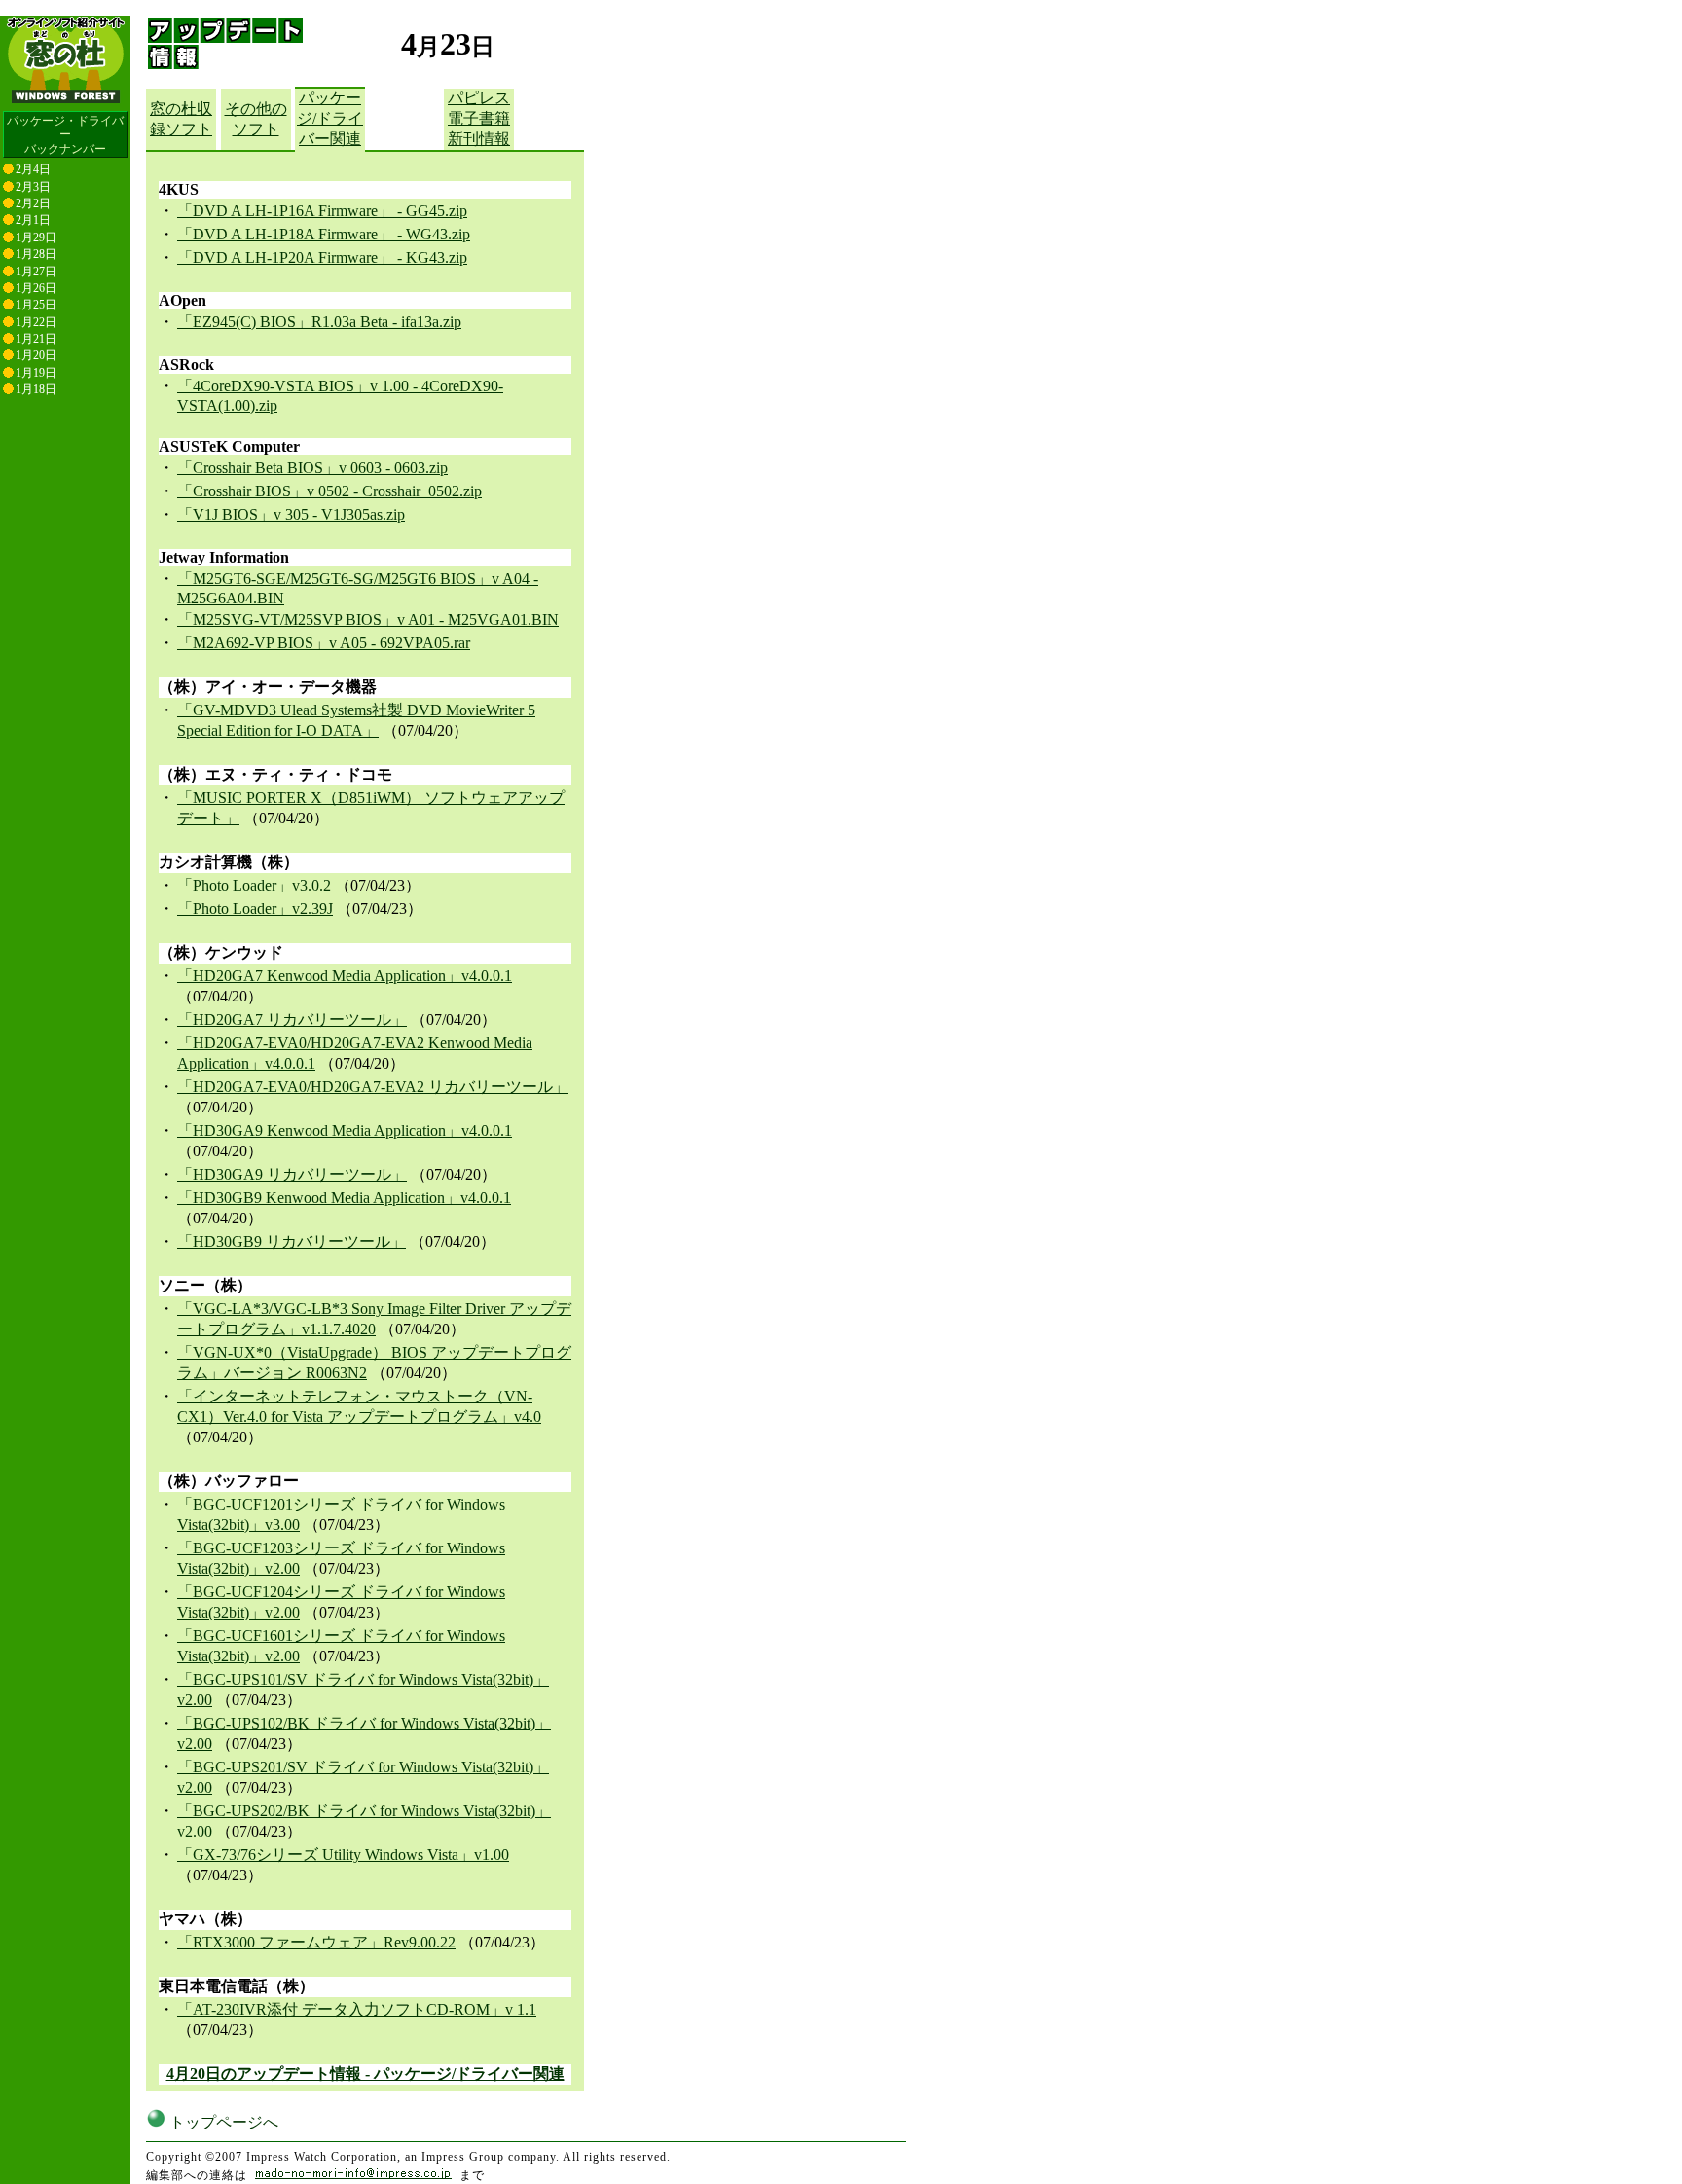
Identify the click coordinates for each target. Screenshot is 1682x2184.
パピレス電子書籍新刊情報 (479, 118)
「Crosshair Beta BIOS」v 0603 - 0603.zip (312, 468)
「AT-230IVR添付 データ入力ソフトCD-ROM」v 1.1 (357, 2009)
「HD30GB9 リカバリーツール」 (292, 1241)
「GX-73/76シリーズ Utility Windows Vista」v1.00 (343, 1855)
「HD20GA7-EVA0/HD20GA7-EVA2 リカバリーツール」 (373, 1087)
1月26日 (36, 288)
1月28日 (36, 254)
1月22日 (36, 322)
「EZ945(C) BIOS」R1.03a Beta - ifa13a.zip (319, 322)
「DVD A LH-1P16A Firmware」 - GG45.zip (322, 211)
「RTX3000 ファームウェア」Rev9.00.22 (316, 1942)
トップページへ (222, 2122)
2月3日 (33, 187)
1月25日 (36, 305)
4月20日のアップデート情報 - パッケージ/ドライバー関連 (366, 2074)
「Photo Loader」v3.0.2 (254, 885)
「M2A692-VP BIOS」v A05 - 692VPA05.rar (324, 643)
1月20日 (36, 355)
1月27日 (36, 272)
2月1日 (33, 220)
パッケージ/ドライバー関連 (330, 118)
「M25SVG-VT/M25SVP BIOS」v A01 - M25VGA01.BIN (368, 619)
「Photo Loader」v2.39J (255, 909)
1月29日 (36, 237)
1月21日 (36, 339)
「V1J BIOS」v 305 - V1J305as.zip (291, 514)
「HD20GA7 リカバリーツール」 (292, 1019)
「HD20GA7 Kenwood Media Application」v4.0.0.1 (345, 976)
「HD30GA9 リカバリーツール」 (292, 1174)
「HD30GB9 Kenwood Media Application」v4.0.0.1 (344, 1198)
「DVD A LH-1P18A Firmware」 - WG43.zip (324, 234)
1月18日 (36, 389)
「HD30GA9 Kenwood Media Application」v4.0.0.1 (345, 1130)
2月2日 (33, 203)
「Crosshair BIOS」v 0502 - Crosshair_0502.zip (329, 491)
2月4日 (33, 169)
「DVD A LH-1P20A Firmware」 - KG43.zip (322, 257)
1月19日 (36, 373)
